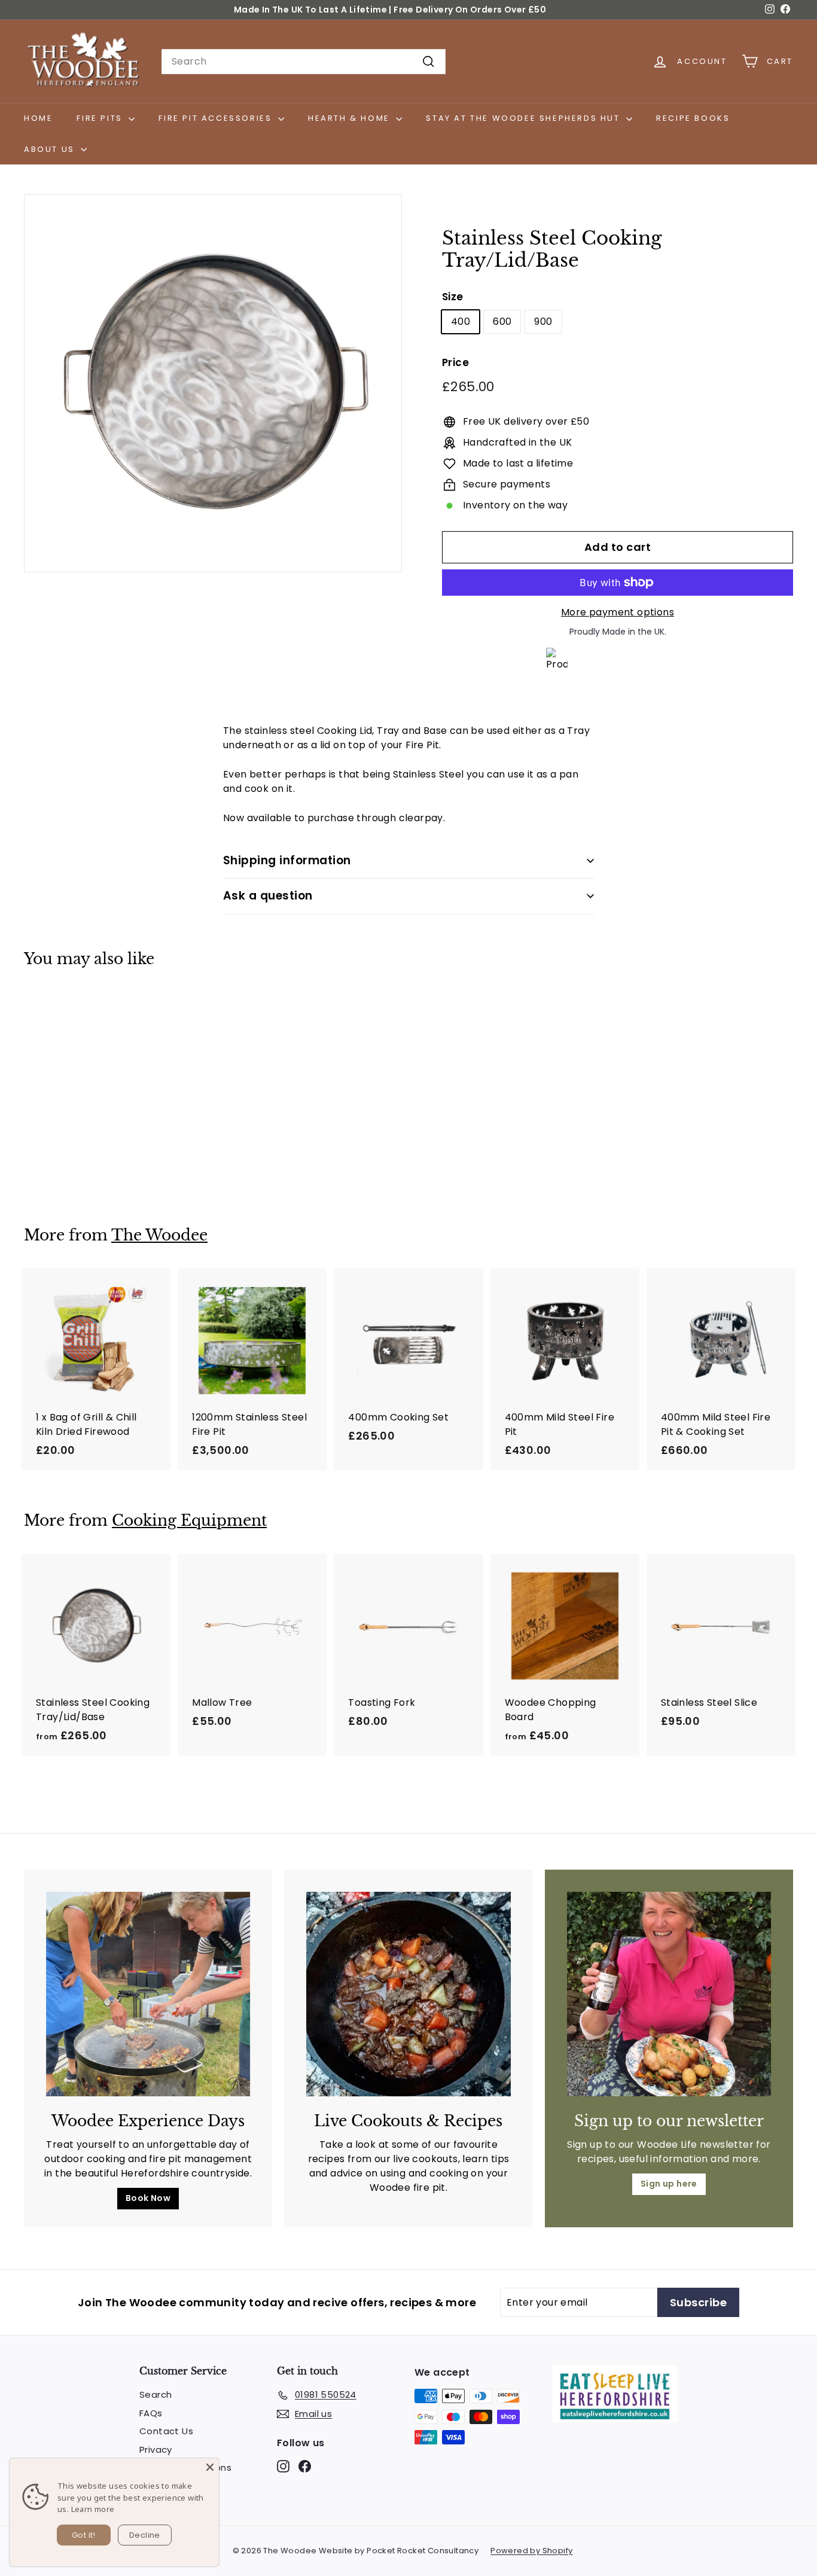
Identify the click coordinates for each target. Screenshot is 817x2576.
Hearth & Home (350, 118)
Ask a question (268, 896)
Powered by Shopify (531, 2551)
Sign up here (669, 2184)
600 (502, 321)
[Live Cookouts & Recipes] (408, 1994)
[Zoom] (213, 383)
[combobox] (304, 62)
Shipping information (287, 860)
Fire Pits (101, 118)
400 (461, 321)
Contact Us (166, 2431)
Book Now (148, 2198)
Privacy (156, 2450)
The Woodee (159, 1235)
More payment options (618, 612)
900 (543, 321)
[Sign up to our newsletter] (669, 1994)
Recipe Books (693, 118)
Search (156, 2394)
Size (453, 297)
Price (455, 362)
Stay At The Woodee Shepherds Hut (525, 118)
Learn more (93, 2509)
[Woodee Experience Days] (148, 1994)
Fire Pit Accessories (217, 118)
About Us (51, 149)
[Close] (210, 2467)
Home (38, 118)
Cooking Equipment (189, 1521)
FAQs (151, 2413)
